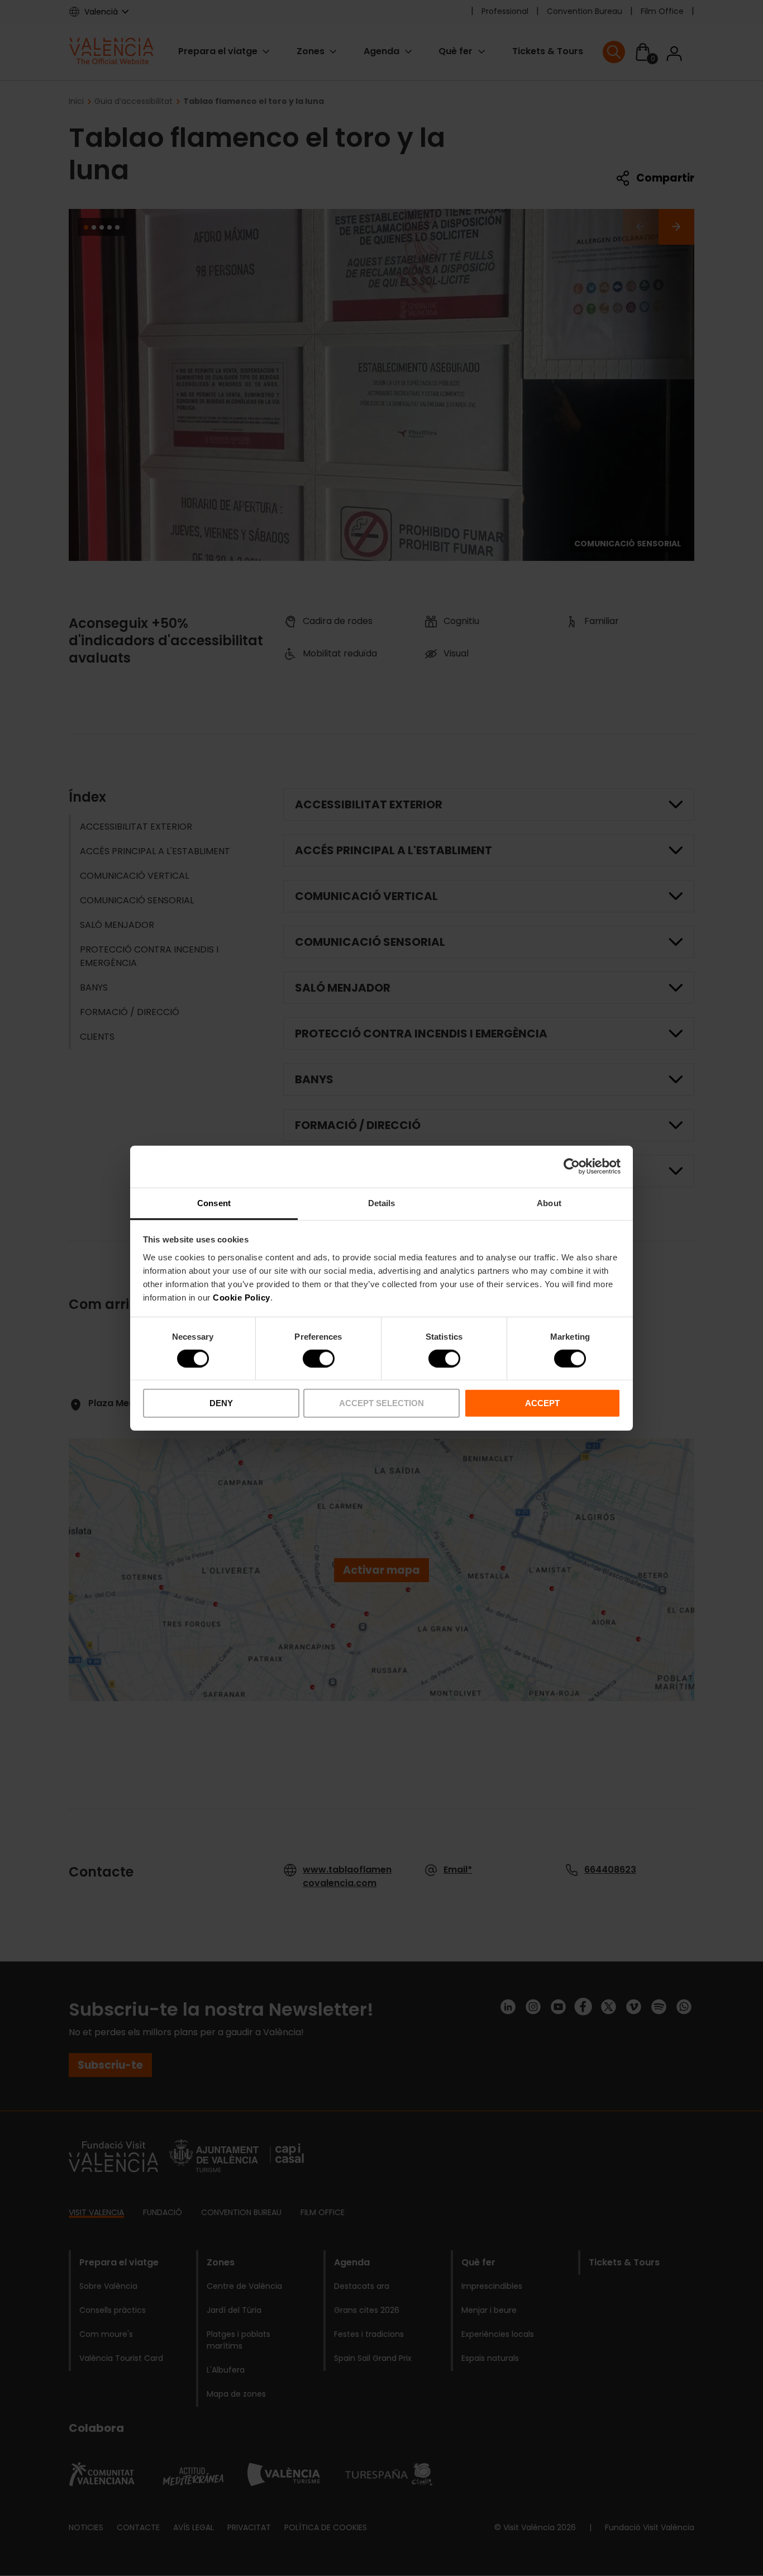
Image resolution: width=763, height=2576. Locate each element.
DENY (221, 1403)
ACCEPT (542, 1403)
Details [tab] (382, 1203)
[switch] (319, 1359)
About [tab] (549, 1203)
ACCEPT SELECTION (381, 1403)
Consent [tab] (214, 1203)
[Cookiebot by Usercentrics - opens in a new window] (572, 1166)
